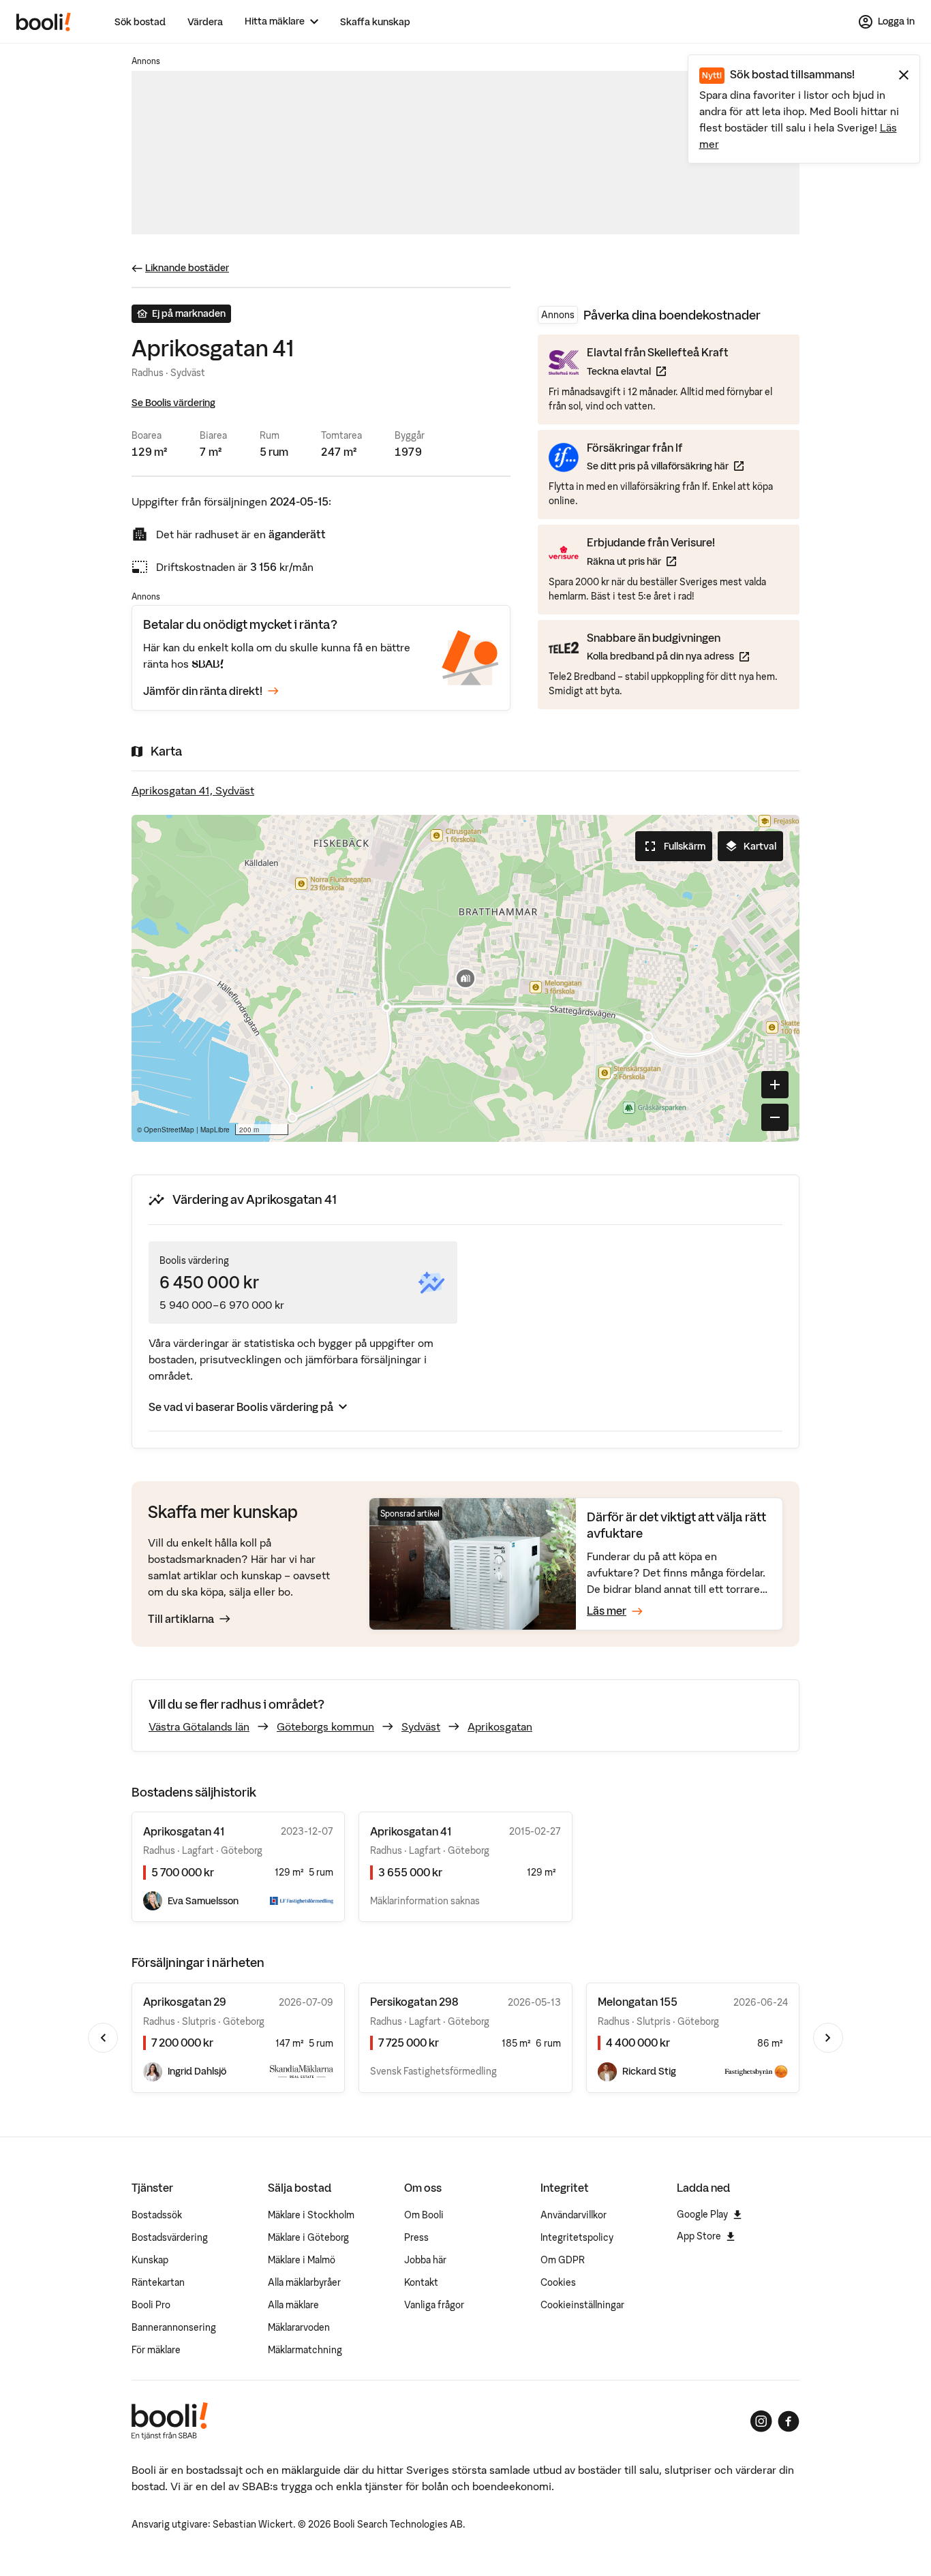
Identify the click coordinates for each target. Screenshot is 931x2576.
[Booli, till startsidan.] (44, 22)
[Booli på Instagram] (761, 2421)
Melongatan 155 (638, 2002)
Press (416, 2237)
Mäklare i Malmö (302, 2260)
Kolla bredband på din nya (668, 656)
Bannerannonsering (174, 2327)
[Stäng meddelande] (904, 75)
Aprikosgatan (500, 1726)
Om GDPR (563, 2260)
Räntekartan (158, 2282)
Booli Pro (151, 2305)
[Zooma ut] (775, 1117)
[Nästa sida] (828, 2038)
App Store (699, 2236)
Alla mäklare (293, 2305)
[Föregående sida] (103, 2038)
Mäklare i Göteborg (308, 2237)
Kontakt (421, 2282)
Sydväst (421, 1726)
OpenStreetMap (169, 1130)
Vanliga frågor (434, 2305)
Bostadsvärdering (170, 2237)
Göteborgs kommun (325, 1726)
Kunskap (150, 2260)
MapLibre (215, 1130)
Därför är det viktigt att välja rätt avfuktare (676, 1525)
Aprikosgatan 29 (185, 2002)
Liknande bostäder (187, 268)
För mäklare (156, 2350)
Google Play (702, 2214)
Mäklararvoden (299, 2327)
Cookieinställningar (582, 2305)
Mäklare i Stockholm (311, 2215)
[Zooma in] (775, 1085)
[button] (465, 978)
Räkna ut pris (651, 561)
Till (181, 1619)
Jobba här (425, 2260)
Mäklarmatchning (305, 2350)
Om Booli (424, 2215)
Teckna (658, 371)
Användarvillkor (574, 2215)
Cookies (558, 2282)
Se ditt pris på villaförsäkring (665, 466)
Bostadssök (157, 2215)
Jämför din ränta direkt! (203, 691)
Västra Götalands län (199, 1726)
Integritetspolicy (577, 2237)
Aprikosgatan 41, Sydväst (193, 790)
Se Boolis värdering (173, 403)
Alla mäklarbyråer (304, 2282)
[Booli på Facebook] (789, 2421)
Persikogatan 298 (414, 2002)
